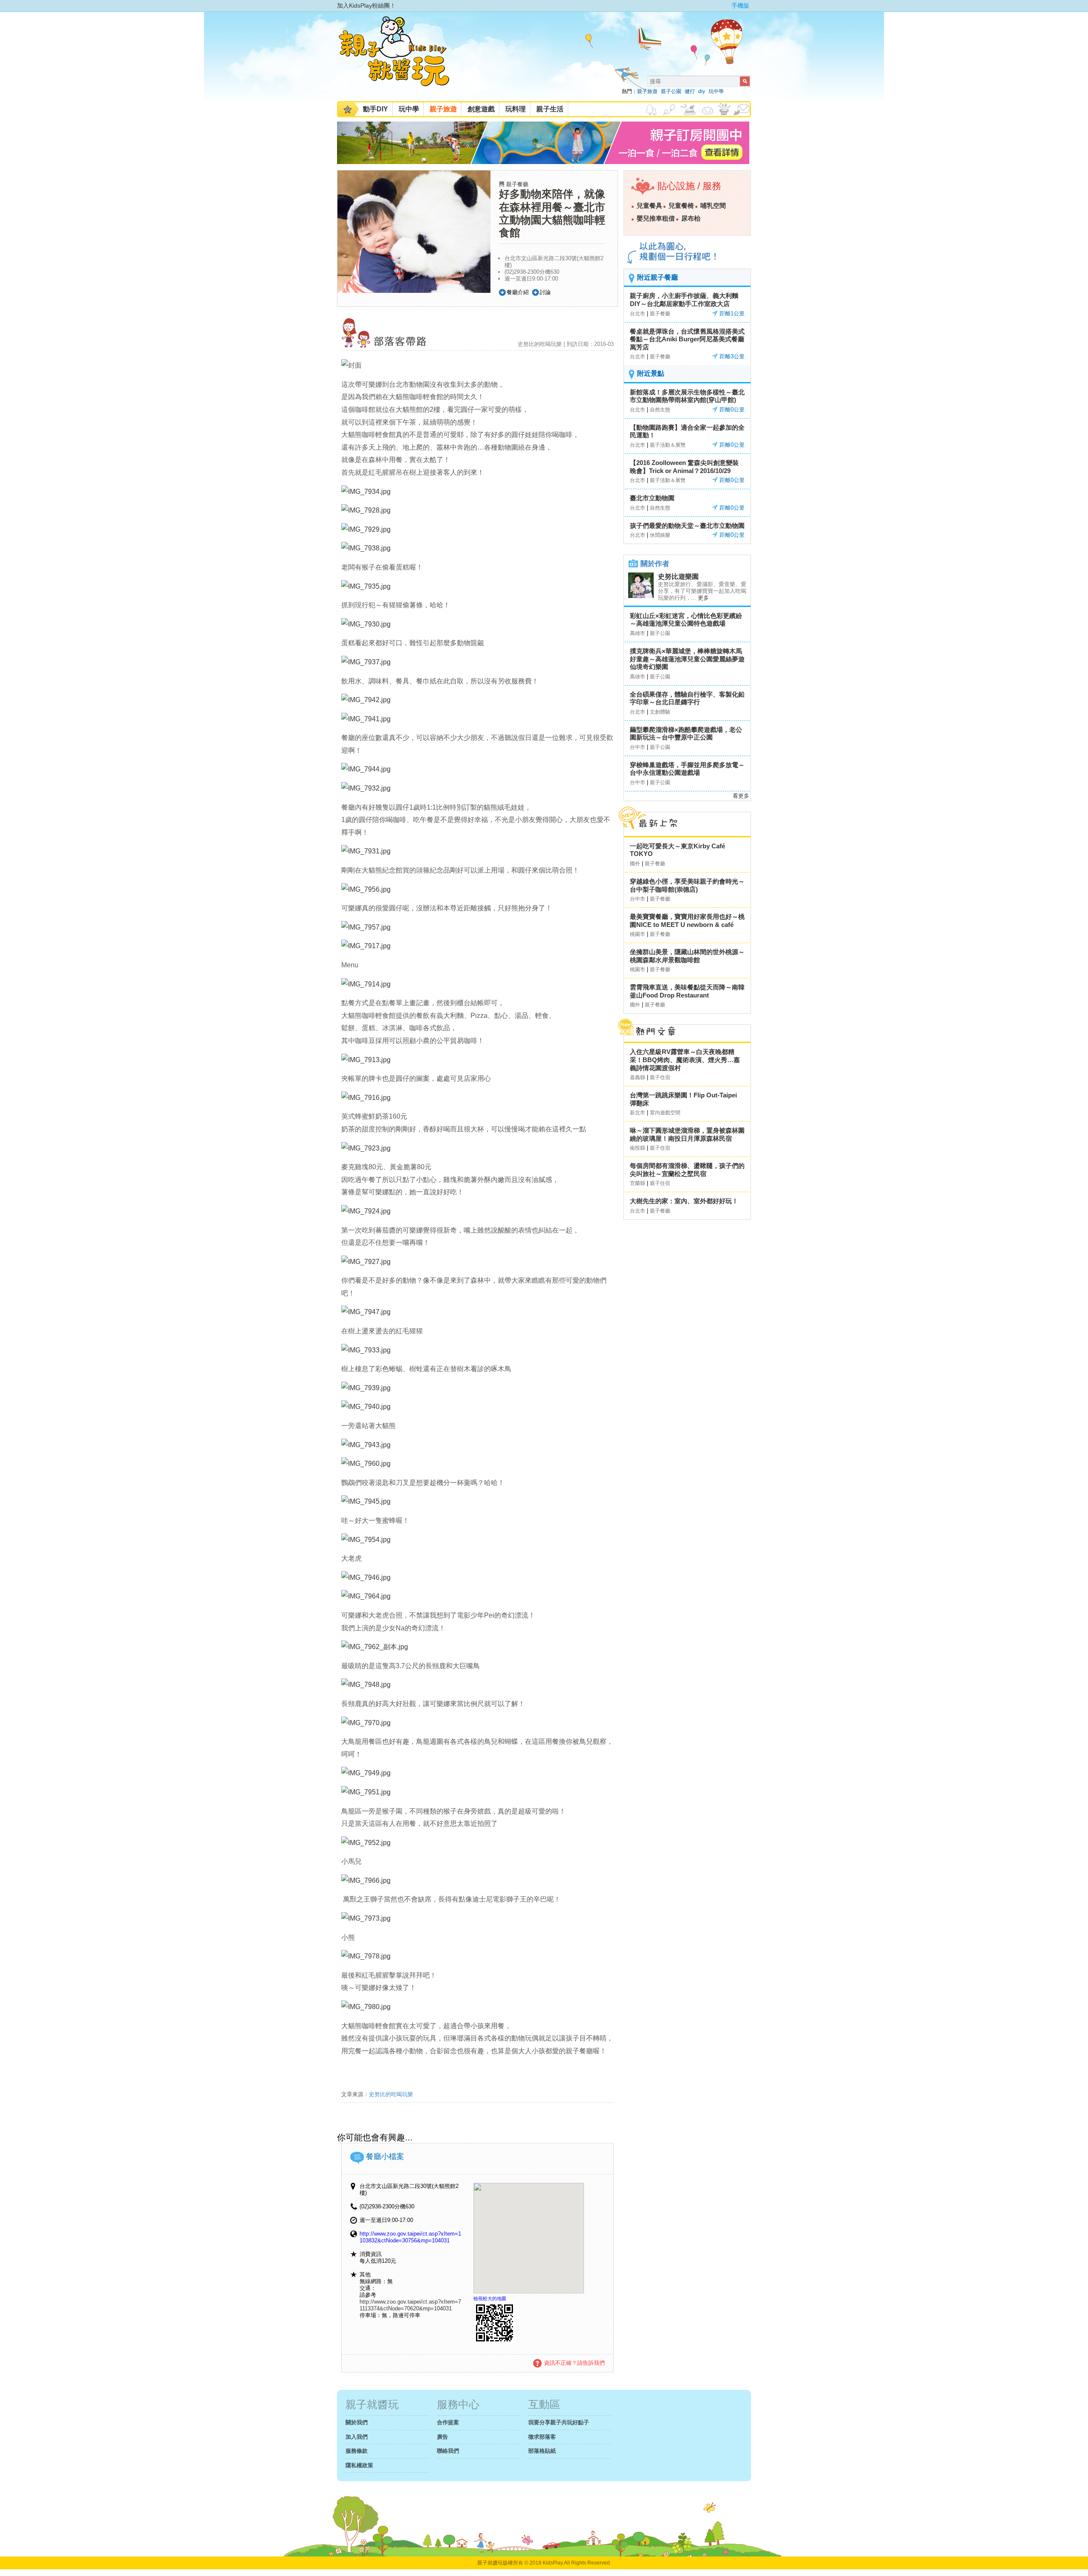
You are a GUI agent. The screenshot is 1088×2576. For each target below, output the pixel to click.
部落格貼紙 (542, 2451)
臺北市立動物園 (652, 498)
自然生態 (660, 410)
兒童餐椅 (681, 206)
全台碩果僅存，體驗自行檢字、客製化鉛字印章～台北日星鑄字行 (687, 698)
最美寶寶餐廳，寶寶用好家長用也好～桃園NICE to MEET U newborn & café (687, 921)
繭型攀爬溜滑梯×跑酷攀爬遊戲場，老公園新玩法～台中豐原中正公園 (686, 734)
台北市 (637, 314)
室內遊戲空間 (665, 1113)
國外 (635, 864)
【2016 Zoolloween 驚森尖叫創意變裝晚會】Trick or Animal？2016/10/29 (684, 467)
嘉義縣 (637, 1077)
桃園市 (637, 934)
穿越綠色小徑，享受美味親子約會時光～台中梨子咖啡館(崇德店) (687, 885)
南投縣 (637, 1148)
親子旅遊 (647, 91)
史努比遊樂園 (678, 577)
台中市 (637, 747)
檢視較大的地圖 (490, 2298)
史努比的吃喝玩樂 (391, 2094)
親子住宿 (660, 1077)
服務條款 (357, 2451)
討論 (545, 292)
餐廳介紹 (518, 292)
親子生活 (550, 109)
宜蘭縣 (637, 1183)
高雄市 (637, 633)
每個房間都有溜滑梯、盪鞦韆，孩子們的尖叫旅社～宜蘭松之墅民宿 (687, 1170)
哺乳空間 (713, 206)
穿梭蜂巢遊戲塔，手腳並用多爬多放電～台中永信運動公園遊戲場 (687, 769)
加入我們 (357, 2437)
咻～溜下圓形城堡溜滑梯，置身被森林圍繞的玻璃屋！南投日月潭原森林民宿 (687, 1134)
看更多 (741, 796)
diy (702, 91)
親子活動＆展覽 (668, 445)
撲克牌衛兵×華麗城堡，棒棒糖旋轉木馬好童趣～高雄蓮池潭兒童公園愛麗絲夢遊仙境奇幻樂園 (687, 659)
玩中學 (716, 91)
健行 (690, 91)
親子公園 (671, 91)
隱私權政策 (359, 2465)
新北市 (637, 1113)
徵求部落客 (542, 2437)
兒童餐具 (649, 206)
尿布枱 (691, 218)
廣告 (442, 2437)
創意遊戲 (481, 109)
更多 (703, 598)
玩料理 (516, 109)
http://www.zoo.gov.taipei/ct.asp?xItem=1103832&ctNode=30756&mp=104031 (410, 2237)
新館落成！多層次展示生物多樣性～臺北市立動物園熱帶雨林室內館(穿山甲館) (687, 396)
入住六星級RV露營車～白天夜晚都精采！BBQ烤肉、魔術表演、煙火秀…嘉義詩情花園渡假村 (685, 1060)
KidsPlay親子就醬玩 (401, 59)
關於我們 (357, 2422)
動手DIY (375, 109)
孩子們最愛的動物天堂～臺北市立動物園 (687, 526)
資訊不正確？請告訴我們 (574, 2363)
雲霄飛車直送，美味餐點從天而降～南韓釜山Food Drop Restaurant (687, 991)
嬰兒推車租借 (656, 218)
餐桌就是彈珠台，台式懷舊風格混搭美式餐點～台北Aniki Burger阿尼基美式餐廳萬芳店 (687, 339)
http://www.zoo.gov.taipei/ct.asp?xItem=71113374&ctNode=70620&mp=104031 (410, 2305)
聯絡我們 (448, 2451)
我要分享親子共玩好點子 (559, 2422)
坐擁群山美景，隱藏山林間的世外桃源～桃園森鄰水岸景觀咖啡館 (687, 956)
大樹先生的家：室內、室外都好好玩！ (684, 1201)
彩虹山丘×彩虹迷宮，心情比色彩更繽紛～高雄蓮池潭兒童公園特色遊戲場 (686, 620)
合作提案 (448, 2422)
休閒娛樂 (660, 535)
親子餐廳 (517, 184)
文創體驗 (660, 712)
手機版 (740, 6)
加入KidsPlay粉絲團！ (366, 6)
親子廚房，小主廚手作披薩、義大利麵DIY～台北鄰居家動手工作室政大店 (684, 300)
